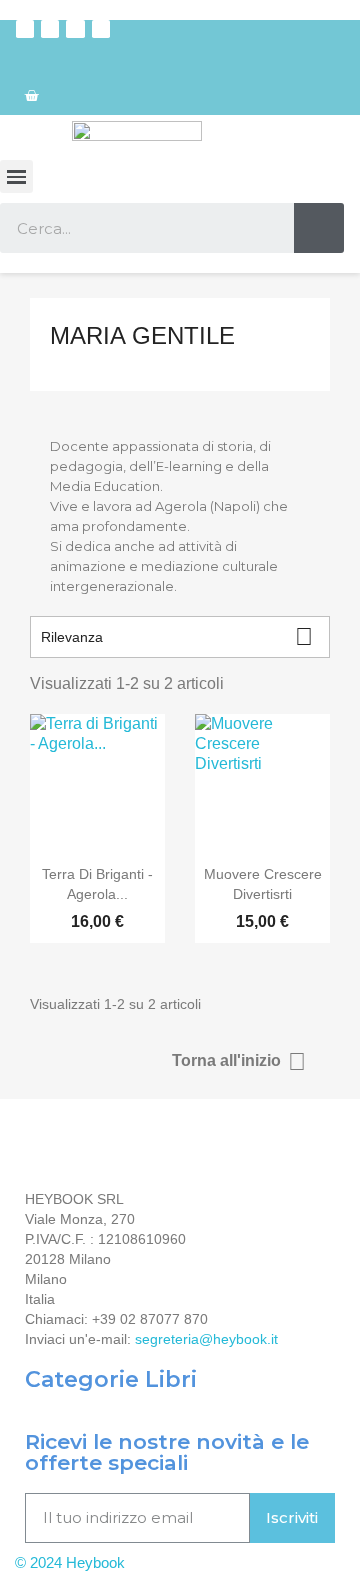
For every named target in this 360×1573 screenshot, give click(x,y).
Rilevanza (177, 636)
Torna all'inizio (239, 1061)
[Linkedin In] (101, 29)
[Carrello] (31, 95)
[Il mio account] (334, 55)
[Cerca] (319, 228)
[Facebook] (25, 29)
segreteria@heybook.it (206, 1339)
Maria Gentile (142, 335)
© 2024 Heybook (70, 1562)
